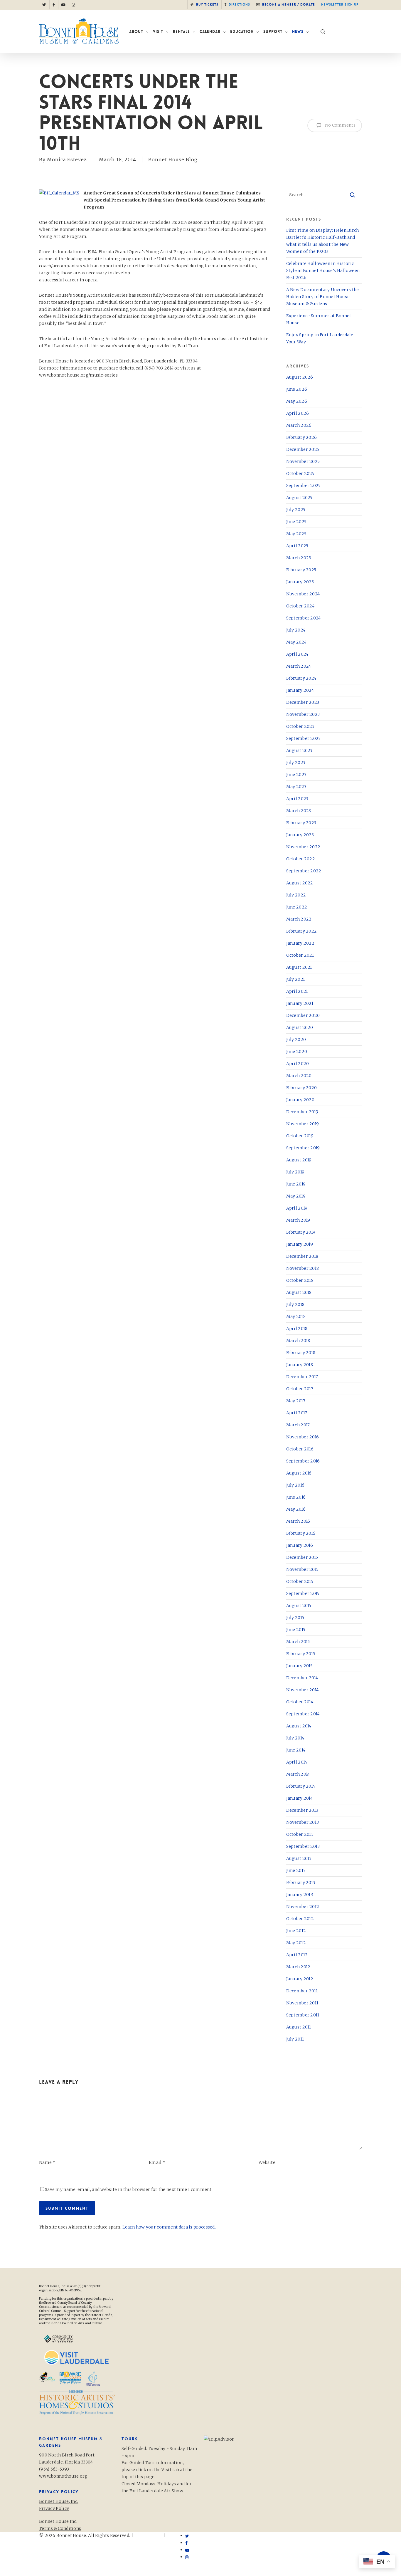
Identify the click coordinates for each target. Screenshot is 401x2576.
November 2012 (303, 1907)
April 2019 (297, 1208)
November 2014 (303, 1690)
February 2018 (301, 1353)
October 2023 (300, 726)
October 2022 (301, 859)
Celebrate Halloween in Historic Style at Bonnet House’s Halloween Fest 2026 (323, 271)
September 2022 (304, 871)
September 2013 (303, 1846)
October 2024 (300, 606)
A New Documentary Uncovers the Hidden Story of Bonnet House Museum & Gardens (323, 297)
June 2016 (296, 1497)
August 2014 (299, 1726)
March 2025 (299, 558)
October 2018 (300, 1280)
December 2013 (302, 1810)
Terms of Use (148, 2535)
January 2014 (300, 1798)
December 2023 (303, 702)
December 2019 (302, 1112)
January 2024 (300, 690)
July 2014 (295, 1738)
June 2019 (296, 1184)
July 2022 (296, 895)
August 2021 (299, 967)
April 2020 (298, 1064)
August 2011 (299, 2027)
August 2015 (299, 1606)
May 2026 (297, 401)
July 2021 (296, 979)
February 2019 (301, 1232)
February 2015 (301, 1654)
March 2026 (299, 425)
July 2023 (296, 763)
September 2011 (303, 2015)
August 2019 (299, 1160)
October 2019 (300, 1136)
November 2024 (303, 594)
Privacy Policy (54, 2543)
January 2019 (300, 1244)
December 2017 (302, 1377)
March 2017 (298, 1425)
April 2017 (297, 1413)
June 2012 (296, 1931)
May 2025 (296, 534)
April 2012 (297, 1955)
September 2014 (303, 1714)
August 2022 (300, 883)
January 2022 (300, 943)
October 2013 (300, 1834)
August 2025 (299, 498)
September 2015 (303, 1593)
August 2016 (299, 1473)
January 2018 (300, 1365)
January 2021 (300, 1003)
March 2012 (298, 1967)
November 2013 (303, 1822)
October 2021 (300, 955)
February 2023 (301, 823)
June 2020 (297, 1052)
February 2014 (301, 1786)
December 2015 (302, 1557)
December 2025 (303, 449)
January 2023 (300, 835)
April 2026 (298, 413)
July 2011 (295, 2039)
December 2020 (303, 1015)
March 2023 (299, 811)
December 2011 (302, 1991)
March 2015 (298, 1642)
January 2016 (300, 1545)
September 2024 (304, 618)
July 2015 (295, 1618)
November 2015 (303, 1569)
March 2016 (298, 1521)
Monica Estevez (67, 159)
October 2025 (300, 473)
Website (267, 2162)
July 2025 (296, 510)
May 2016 (296, 1509)
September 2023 (304, 738)
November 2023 (303, 714)
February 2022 (302, 931)
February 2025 (301, 570)
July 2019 (295, 1172)
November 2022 (303, 847)
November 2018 (303, 1268)
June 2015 (296, 1630)
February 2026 (302, 437)
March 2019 (298, 1220)
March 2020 (299, 1076)
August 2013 (299, 1858)
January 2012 (300, 1979)
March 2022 (299, 919)
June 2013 (296, 1870)
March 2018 (298, 1341)
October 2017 (300, 1389)
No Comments (340, 125)
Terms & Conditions (60, 2528)
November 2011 (302, 2003)
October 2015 (300, 1581)
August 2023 (299, 750)
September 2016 (303, 1461)
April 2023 (297, 799)
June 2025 (296, 522)
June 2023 (296, 775)
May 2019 (296, 1196)
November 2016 (303, 1437)
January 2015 (300, 1666)
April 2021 (297, 991)
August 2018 (299, 1292)
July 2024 (296, 630)
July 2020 (296, 1040)
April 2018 (297, 1329)
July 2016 (295, 1485)
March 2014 (298, 1774)
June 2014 (296, 1750)
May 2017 (296, 1401)
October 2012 (300, 1919)
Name (47, 2162)
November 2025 (303, 461)
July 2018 (295, 1304)
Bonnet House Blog (173, 159)
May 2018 (296, 1316)
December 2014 (302, 1678)
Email (157, 2162)
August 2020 (300, 1027)
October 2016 (300, 1449)
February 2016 (301, 1533)
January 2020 (300, 1100)
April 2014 (297, 1762)
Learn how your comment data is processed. (169, 2227)
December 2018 (302, 1256)
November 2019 (303, 1124)
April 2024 (297, 654)
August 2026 (300, 377)
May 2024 (296, 642)
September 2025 (304, 486)
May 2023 (296, 787)
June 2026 (297, 389)
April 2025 (297, 546)
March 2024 (299, 666)
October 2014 (300, 1702)
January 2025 (300, 582)
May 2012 (296, 1943)
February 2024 (301, 678)
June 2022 (297, 907)
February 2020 (302, 1088)
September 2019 (303, 1148)
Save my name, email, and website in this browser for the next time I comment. (129, 2189)
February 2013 (301, 1883)
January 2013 (300, 1895)
